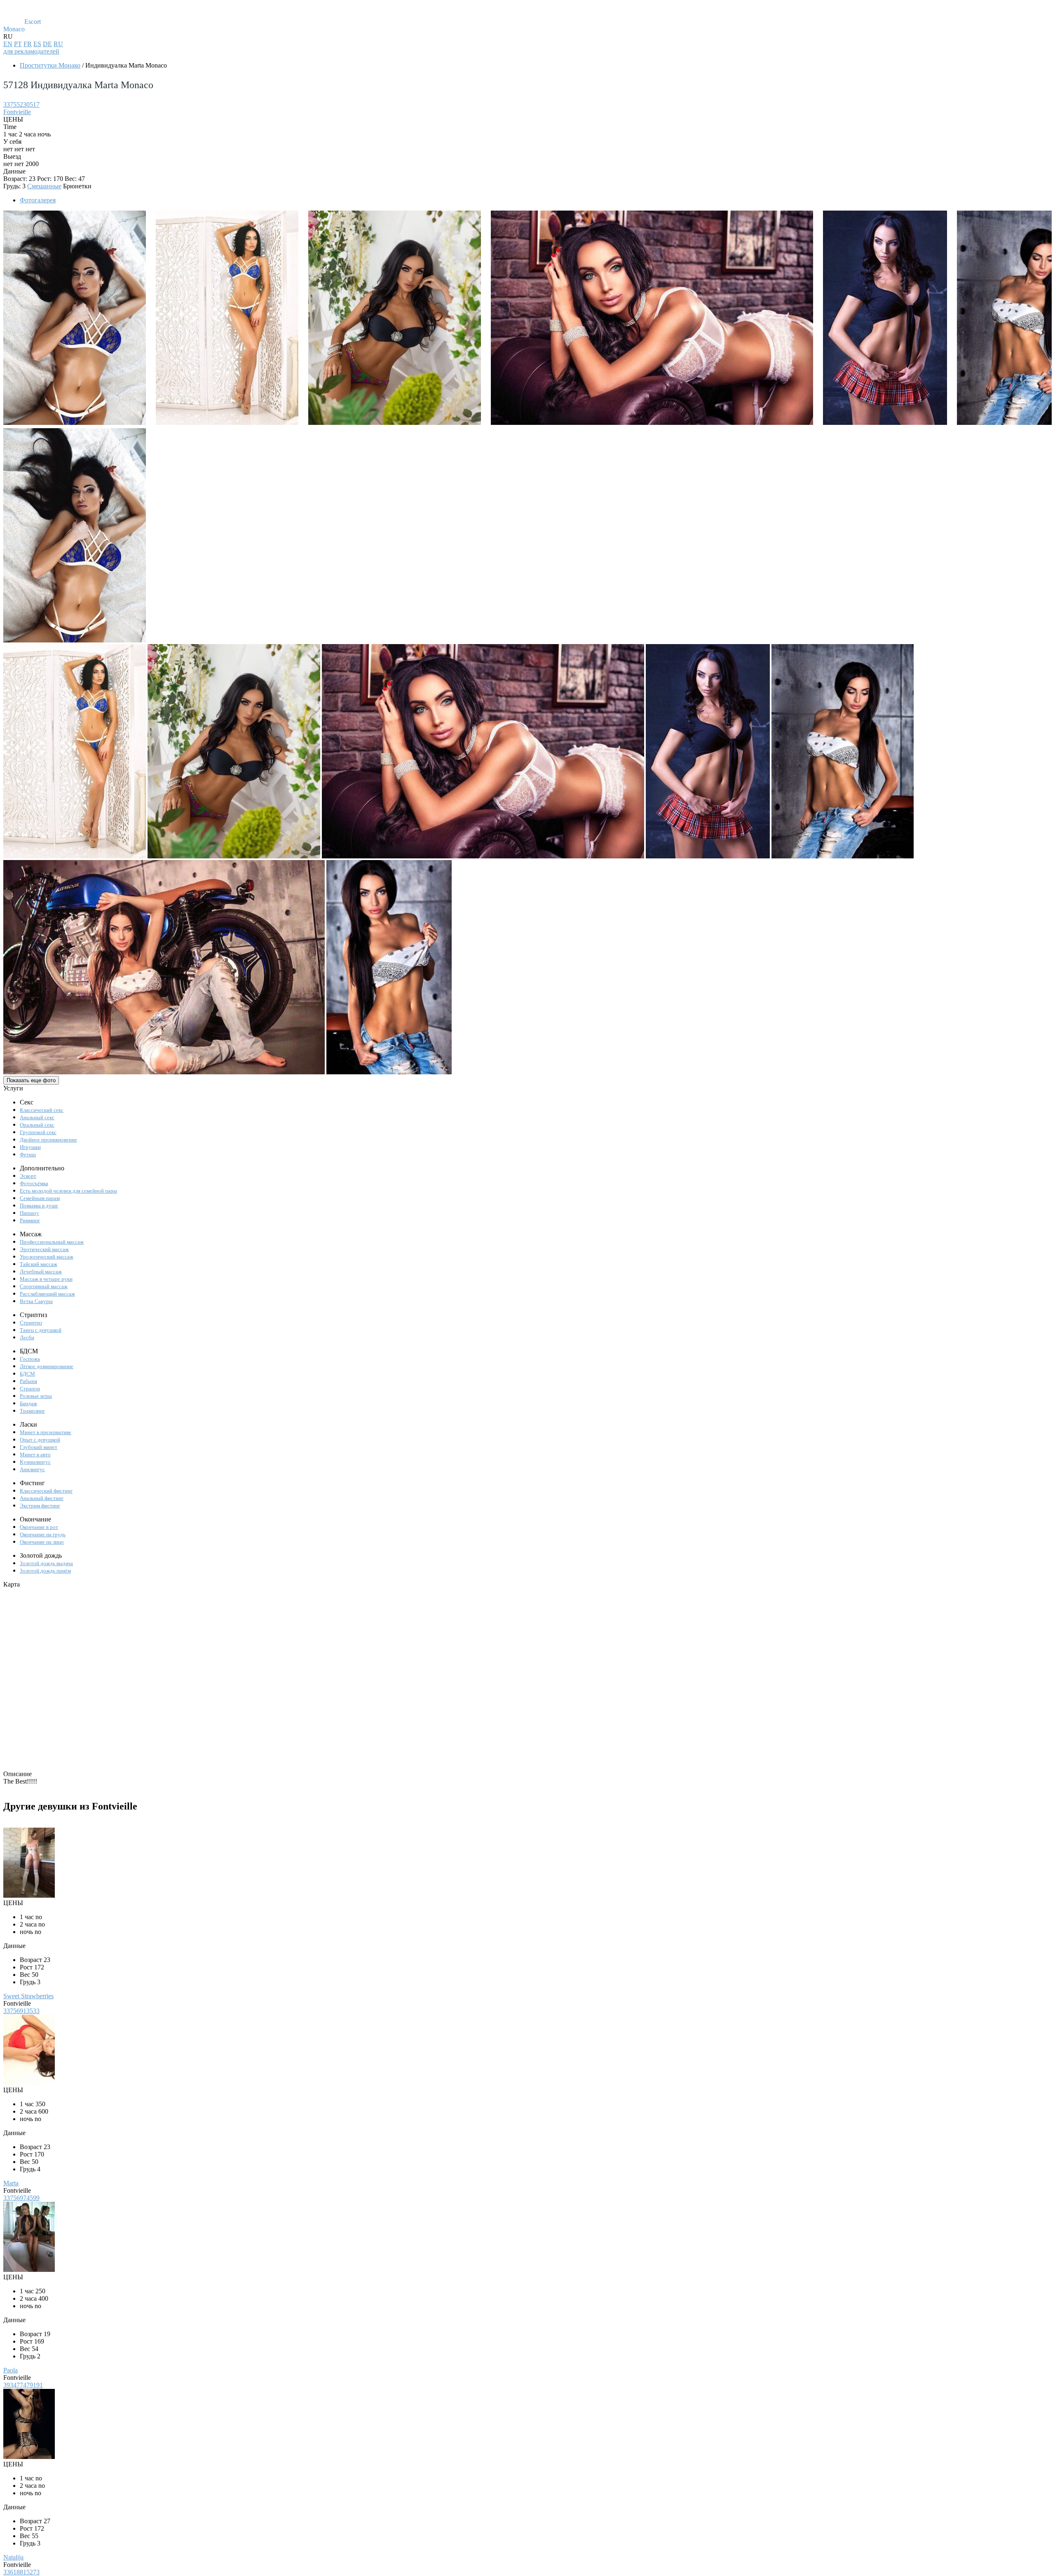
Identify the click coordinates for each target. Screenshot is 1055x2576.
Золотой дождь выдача (46, 1563)
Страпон (30, 1389)
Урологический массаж (47, 1257)
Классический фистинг (46, 1491)
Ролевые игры (36, 1396)
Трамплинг (32, 1411)
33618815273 (21, 2572)
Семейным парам (40, 1198)
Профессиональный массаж (52, 1242)
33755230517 (21, 104)
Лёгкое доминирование (47, 1366)
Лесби (27, 1337)
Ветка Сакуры (36, 1301)
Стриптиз (31, 1323)
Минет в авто (35, 1454)
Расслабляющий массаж (47, 1294)
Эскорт (28, 1176)
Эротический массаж (44, 1249)
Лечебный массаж (41, 1272)
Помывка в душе (39, 1206)
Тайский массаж (39, 1264)
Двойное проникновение (48, 1140)
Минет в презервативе (46, 1432)
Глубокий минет (39, 1447)
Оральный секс (37, 1125)
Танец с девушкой (41, 1330)
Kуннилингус (35, 1462)
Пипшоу (29, 1213)
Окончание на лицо (42, 1542)
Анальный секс (37, 1117)
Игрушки (30, 1147)
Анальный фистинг (42, 1498)
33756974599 (21, 2198)
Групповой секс (38, 1132)
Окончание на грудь (43, 1534)
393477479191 (23, 2385)
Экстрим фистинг (40, 1506)
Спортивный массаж (44, 1286)
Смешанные (44, 186)
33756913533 (21, 2011)
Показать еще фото (31, 1080)
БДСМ (27, 1374)
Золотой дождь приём (45, 1571)
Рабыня (28, 1381)
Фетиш (28, 1154)
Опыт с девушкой (40, 1440)
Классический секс (42, 1110)
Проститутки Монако (50, 65)
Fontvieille (17, 112)
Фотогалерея (38, 200)
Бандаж (28, 1403)
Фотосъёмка (34, 1183)
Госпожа (30, 1359)
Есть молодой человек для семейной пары (68, 1191)
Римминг (30, 1220)
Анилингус (32, 1469)
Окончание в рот (39, 1527)
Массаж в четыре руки (46, 1279)
